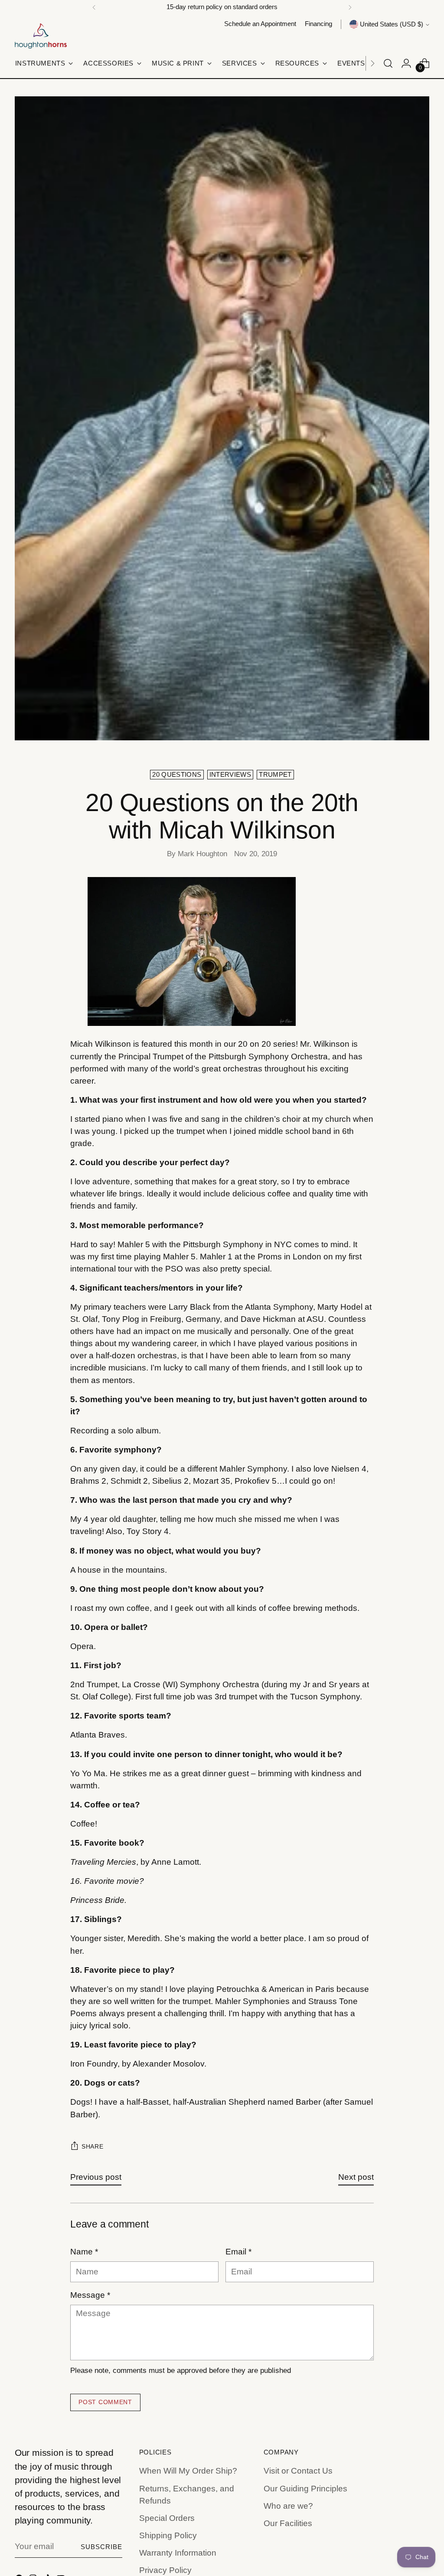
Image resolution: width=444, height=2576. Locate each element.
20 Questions (177, 775)
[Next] (350, 7)
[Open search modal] (388, 63)
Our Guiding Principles (305, 2489)
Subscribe (102, 2547)
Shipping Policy (168, 2535)
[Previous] (94, 7)
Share (92, 2147)
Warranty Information (178, 2553)
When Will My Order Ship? (188, 2471)
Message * (90, 2295)
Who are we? (288, 2506)
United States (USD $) (392, 24)
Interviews (230, 775)
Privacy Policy (165, 2570)
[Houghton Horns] (41, 36)
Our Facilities (288, 2523)
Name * (84, 2252)
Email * (238, 2252)
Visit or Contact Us (298, 2471)
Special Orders (167, 2518)
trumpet (275, 775)
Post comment (105, 2402)
